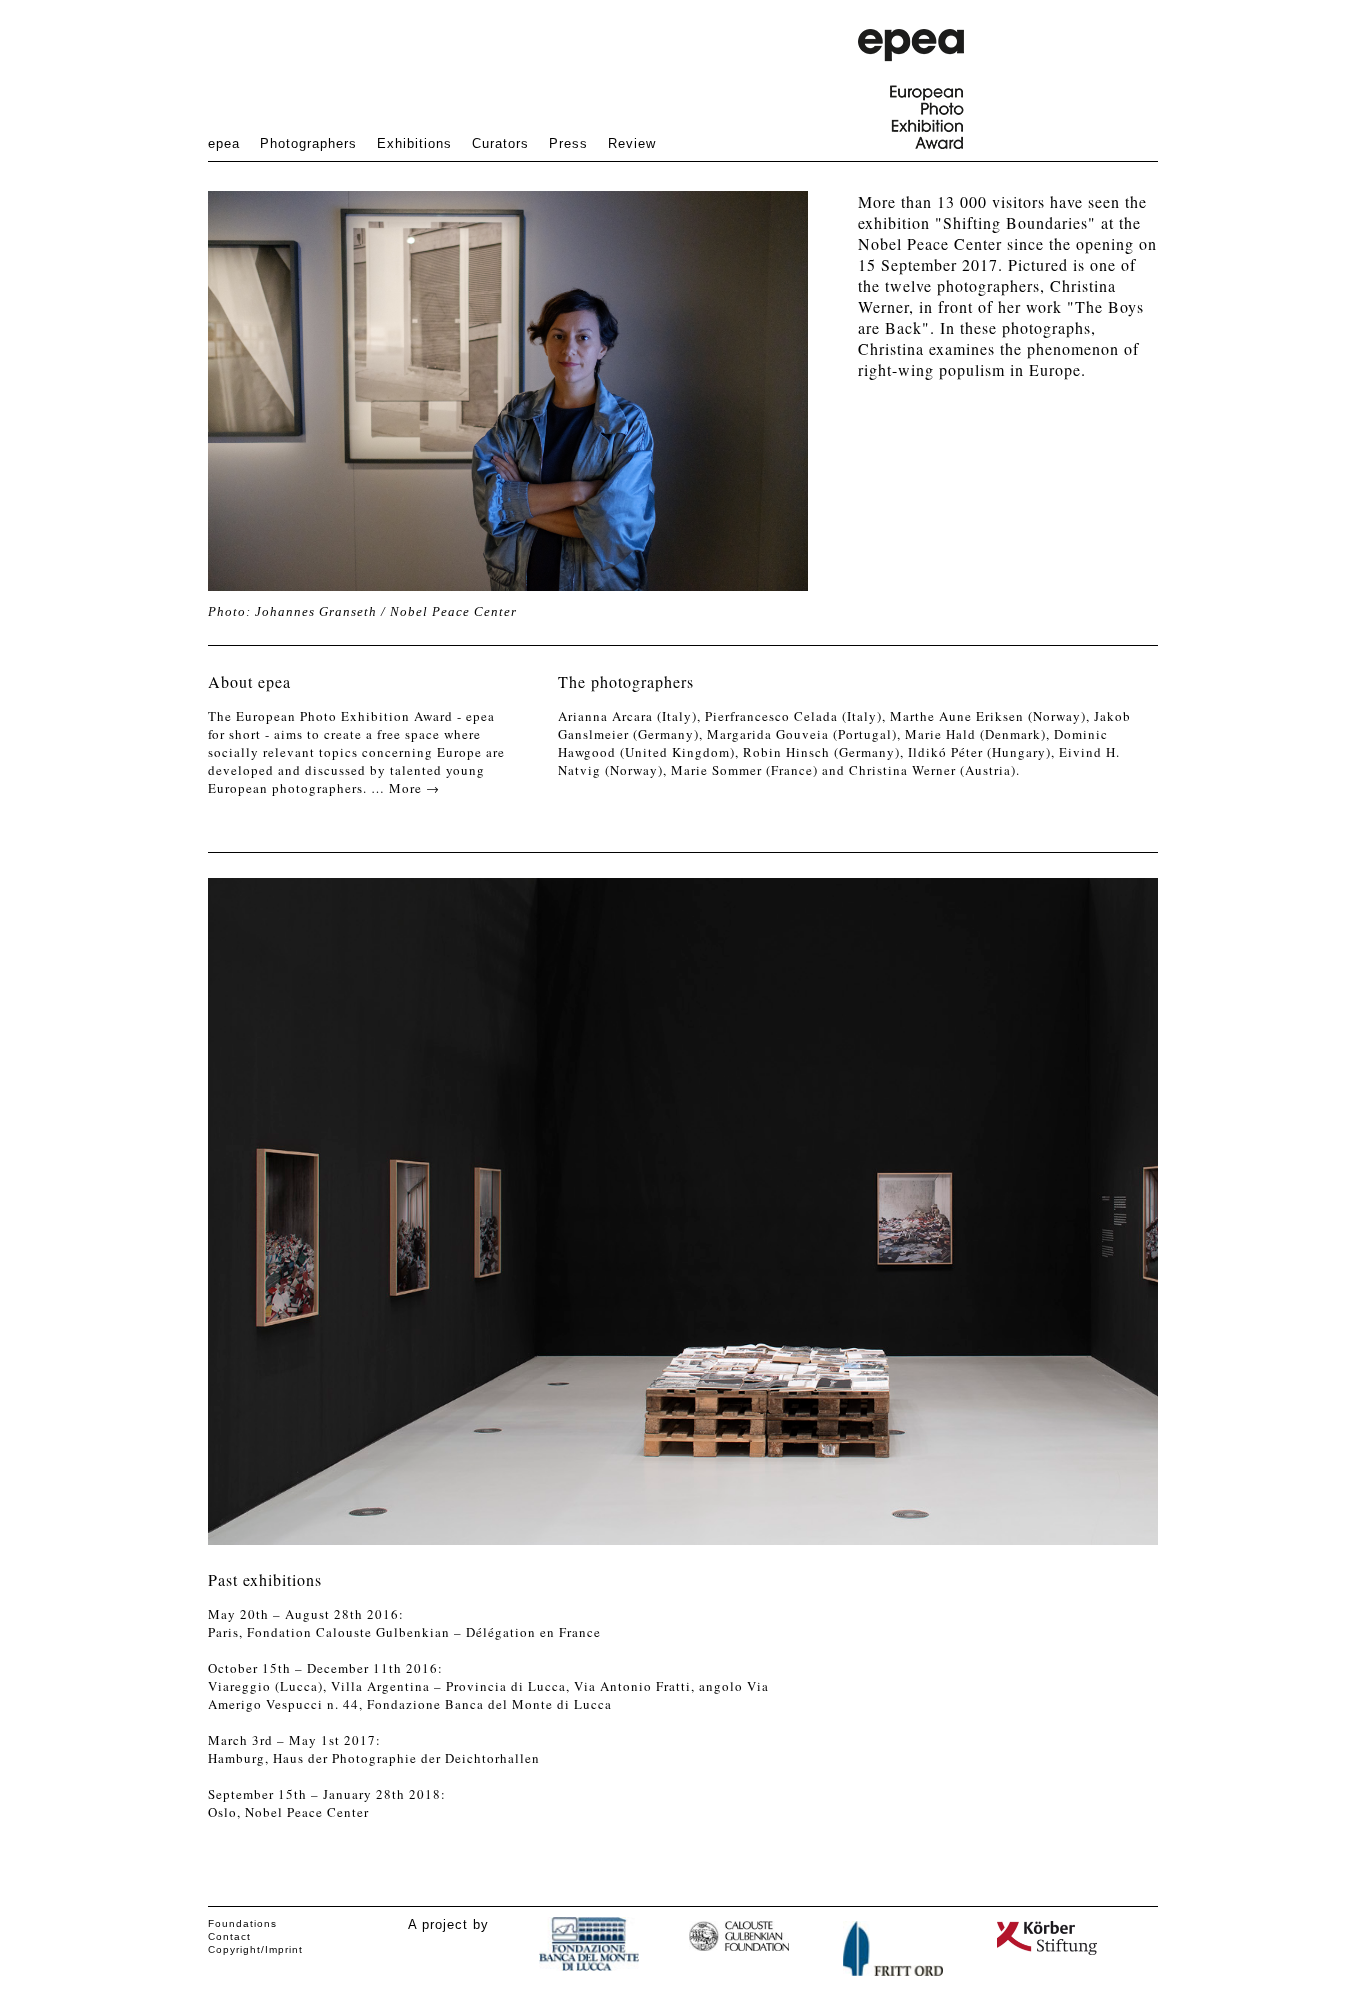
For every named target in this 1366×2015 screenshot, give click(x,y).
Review (632, 143)
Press (568, 143)
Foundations (242, 1923)
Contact (229, 1936)
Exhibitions (414, 143)
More (414, 788)
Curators (500, 143)
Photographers (308, 143)
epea (224, 143)
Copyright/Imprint (255, 1949)
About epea (249, 681)
